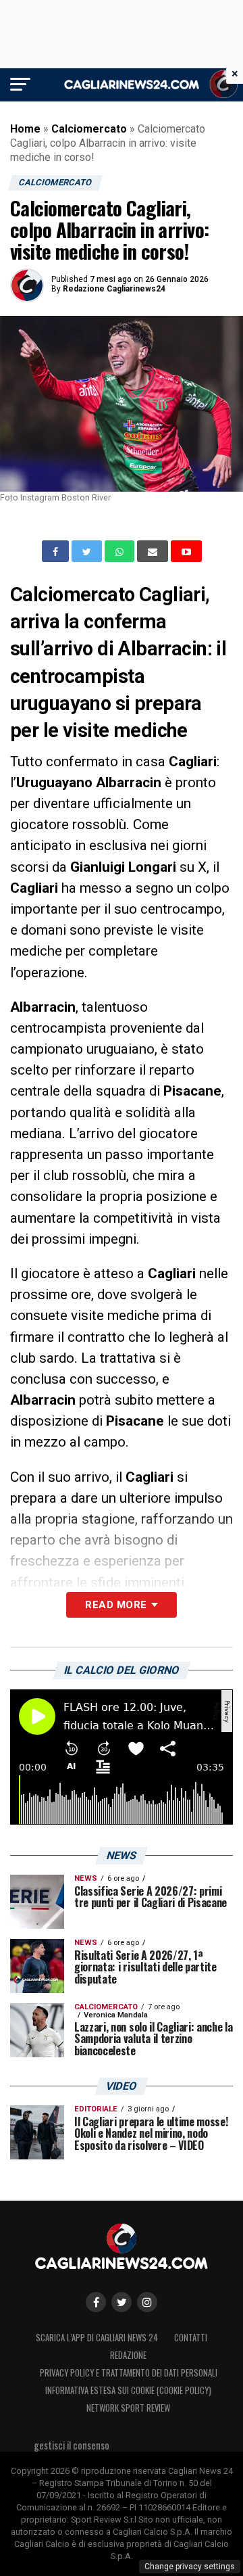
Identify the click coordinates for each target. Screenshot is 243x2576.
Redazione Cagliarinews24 (114, 289)
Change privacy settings (190, 2567)
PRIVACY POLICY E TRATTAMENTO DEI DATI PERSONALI (129, 2373)
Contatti (191, 2338)
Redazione (128, 2355)
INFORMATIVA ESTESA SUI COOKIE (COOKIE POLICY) (128, 2390)
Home (25, 129)
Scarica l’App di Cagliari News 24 (97, 2338)
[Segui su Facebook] (96, 2302)
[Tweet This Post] (88, 551)
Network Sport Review (128, 2408)
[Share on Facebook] (57, 551)
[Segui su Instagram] (147, 2302)
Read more (116, 1605)
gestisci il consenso (72, 2445)
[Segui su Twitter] (122, 2302)
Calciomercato (89, 129)
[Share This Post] (121, 551)
